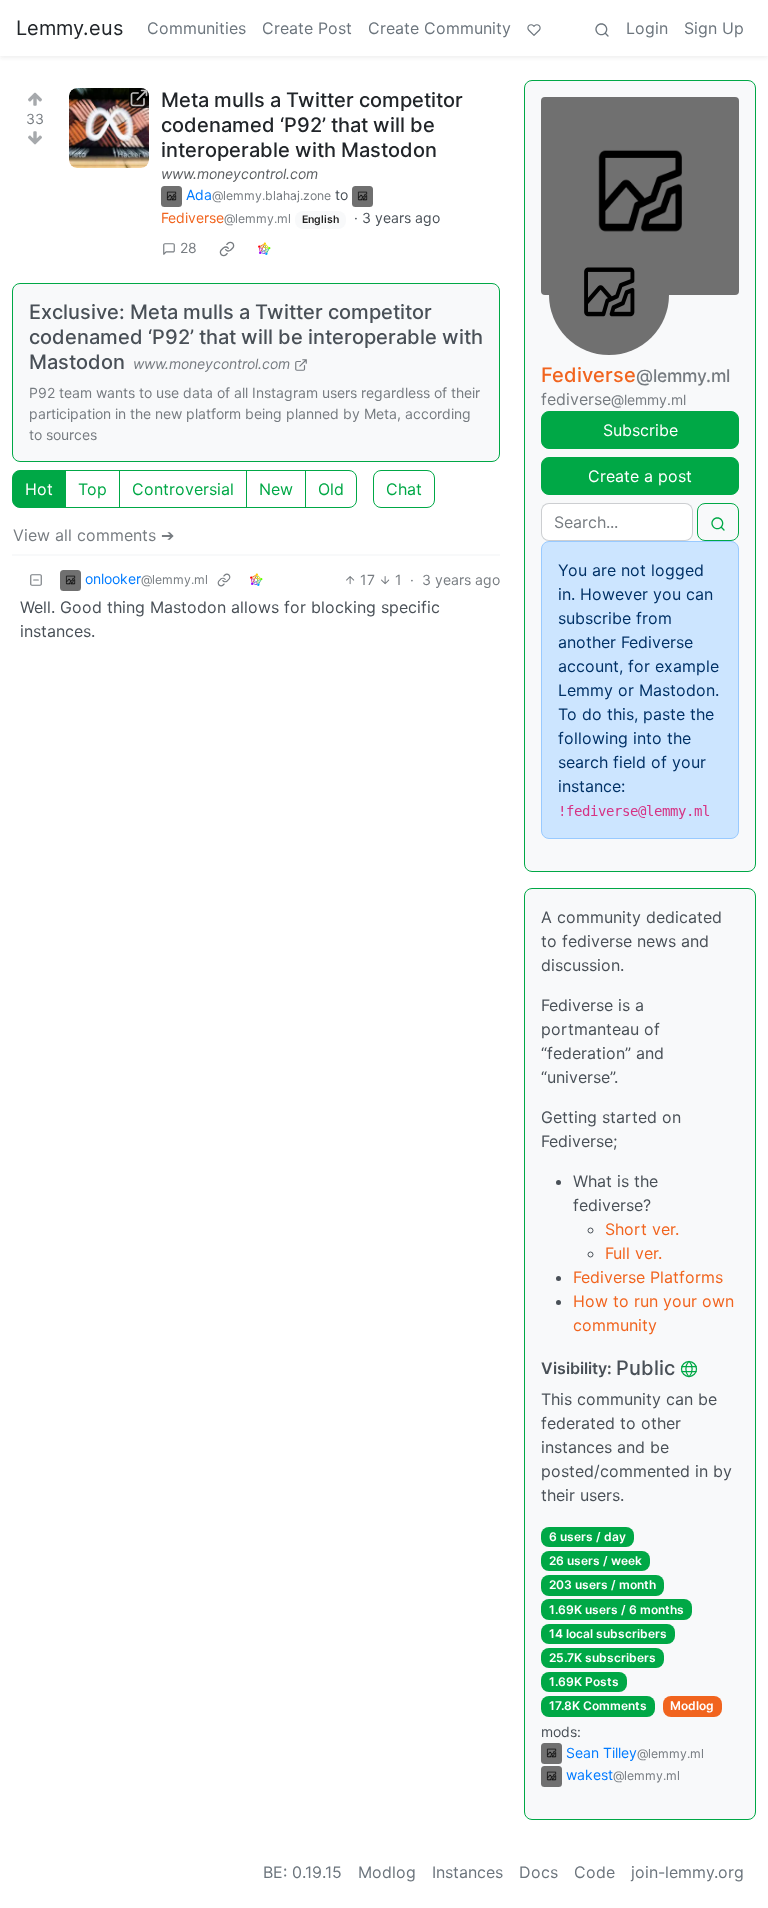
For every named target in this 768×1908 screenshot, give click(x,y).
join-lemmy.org (687, 1872)
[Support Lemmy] (534, 28)
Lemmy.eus (69, 28)
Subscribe (640, 430)
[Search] (602, 28)
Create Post (307, 28)
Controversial (183, 489)
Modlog (692, 1705)
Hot (39, 489)
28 (188, 247)
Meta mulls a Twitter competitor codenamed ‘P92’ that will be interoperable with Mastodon (312, 125)
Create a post (640, 476)
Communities (196, 28)
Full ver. (633, 1253)
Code (594, 1872)
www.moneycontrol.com (239, 173)
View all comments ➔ (93, 535)
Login (647, 28)
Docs (538, 1872)
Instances (467, 1872)
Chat (404, 489)
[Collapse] (36, 579)
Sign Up (714, 28)
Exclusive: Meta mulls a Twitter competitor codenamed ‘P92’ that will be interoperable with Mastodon (256, 337)
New (276, 489)
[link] (227, 248)
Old (331, 489)
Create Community (439, 28)
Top (92, 489)
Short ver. (642, 1229)
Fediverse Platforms (648, 1277)
